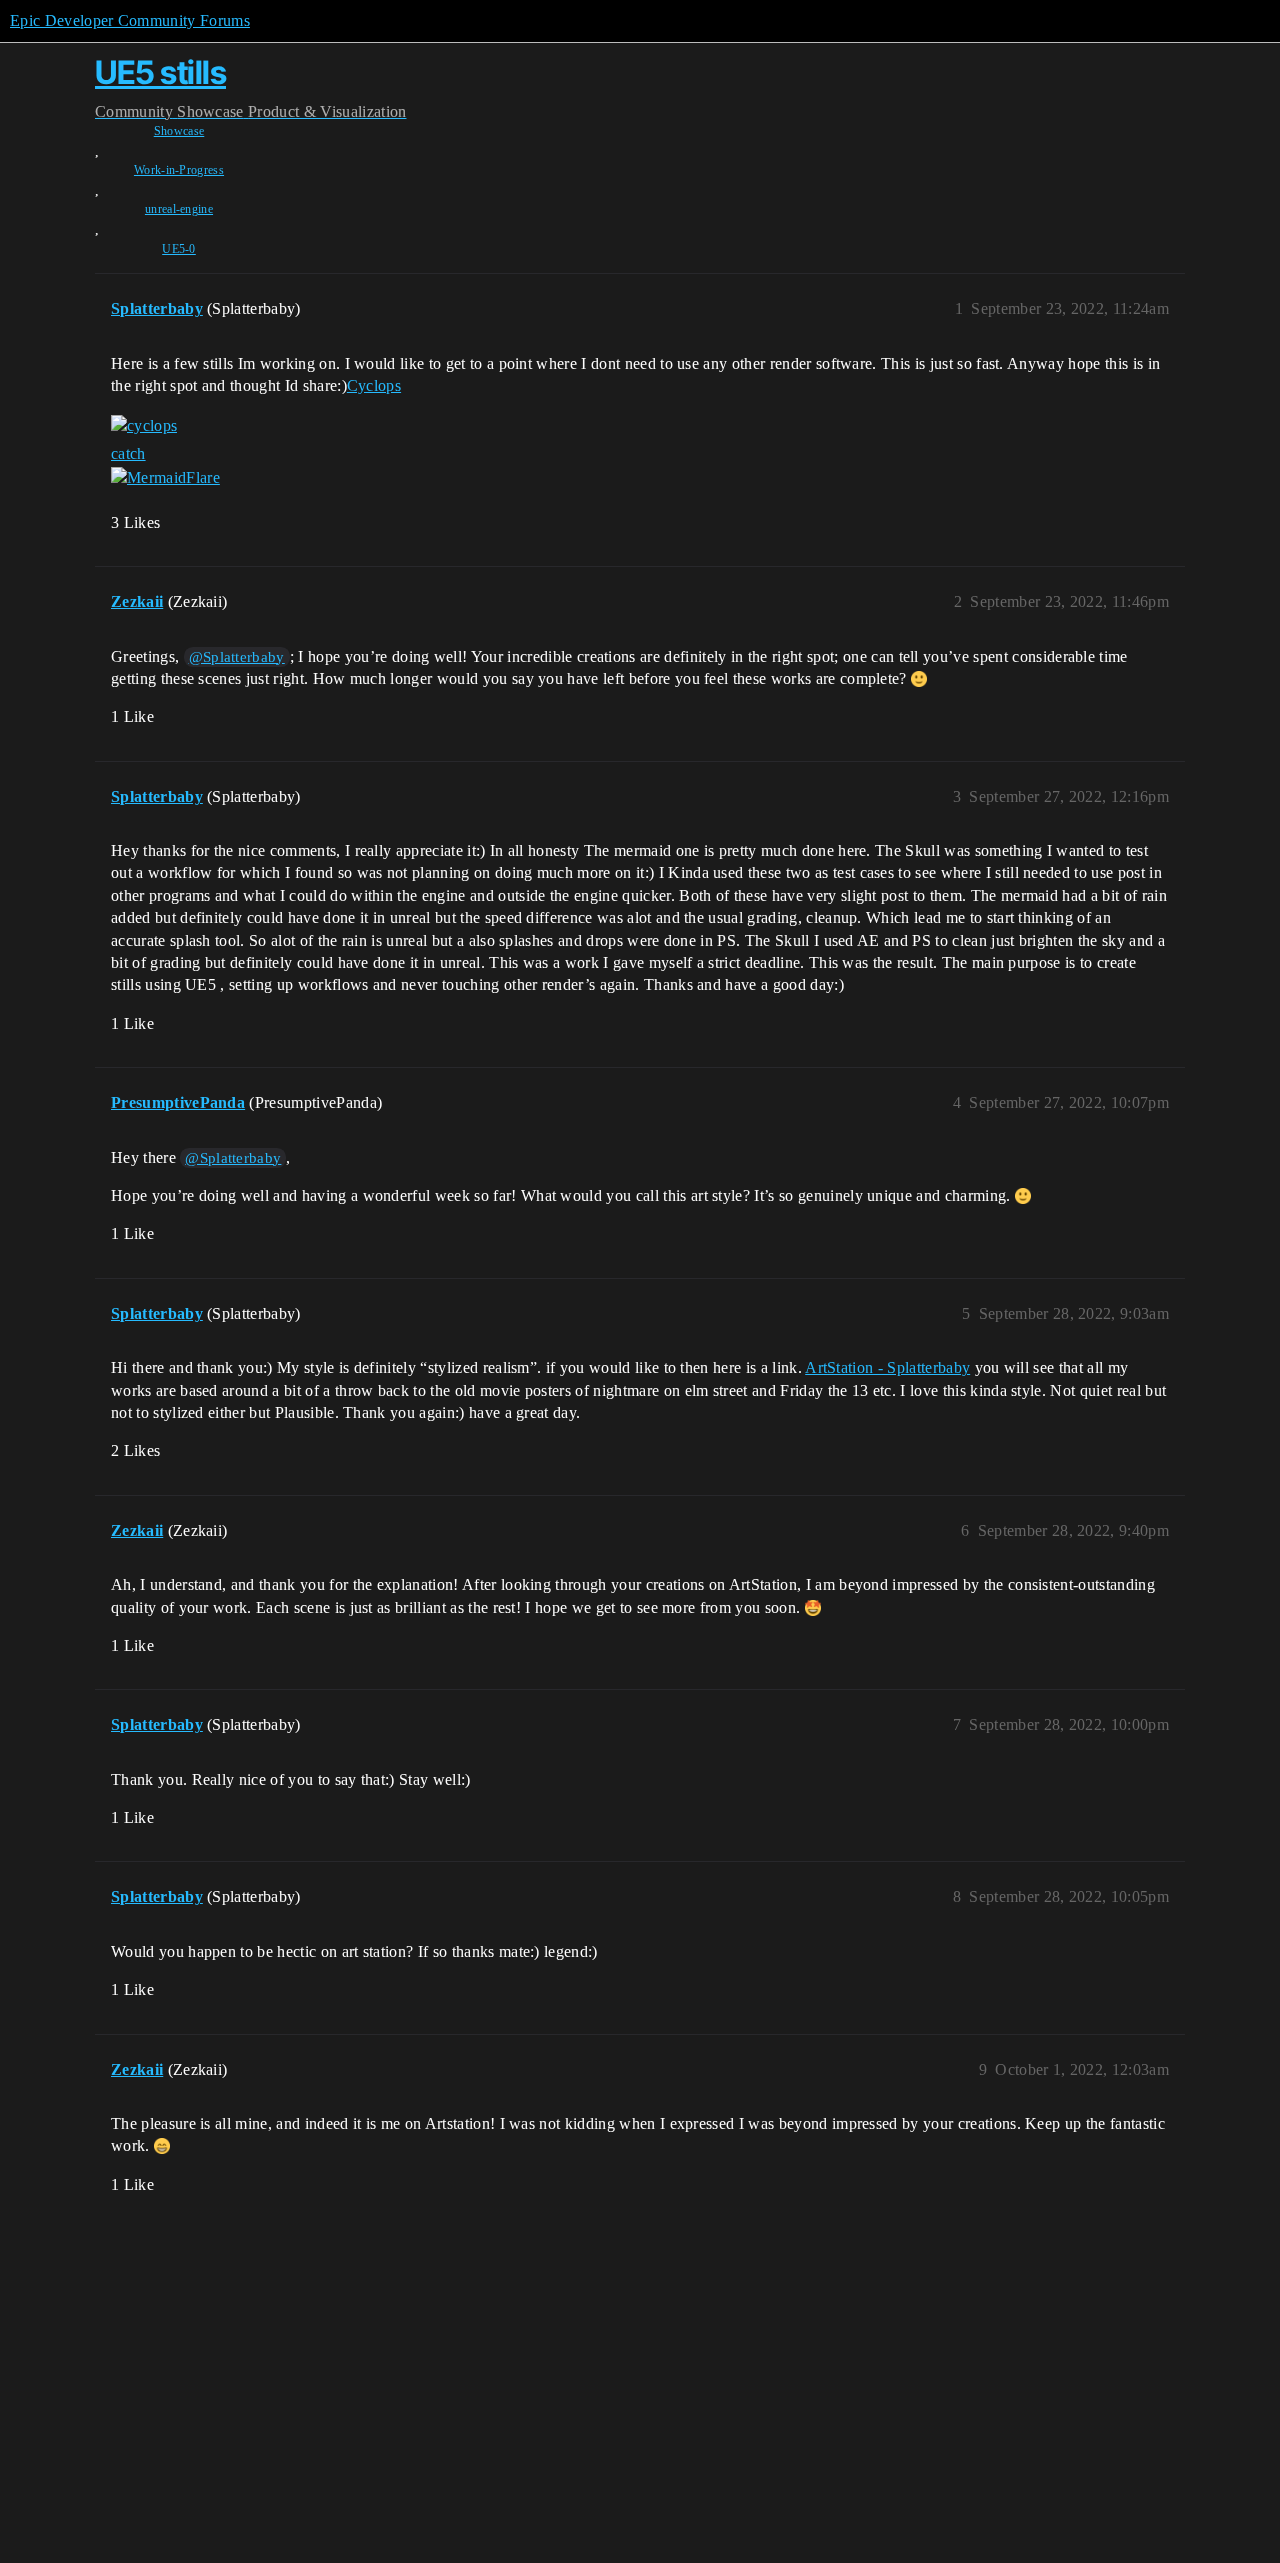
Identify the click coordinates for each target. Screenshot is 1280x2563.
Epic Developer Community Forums (130, 20)
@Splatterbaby (237, 657)
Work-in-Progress (179, 170)
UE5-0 (179, 249)
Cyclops (374, 385)
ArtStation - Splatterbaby (887, 1367)
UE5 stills (160, 72)
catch (128, 453)
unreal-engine (179, 209)
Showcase (179, 131)
